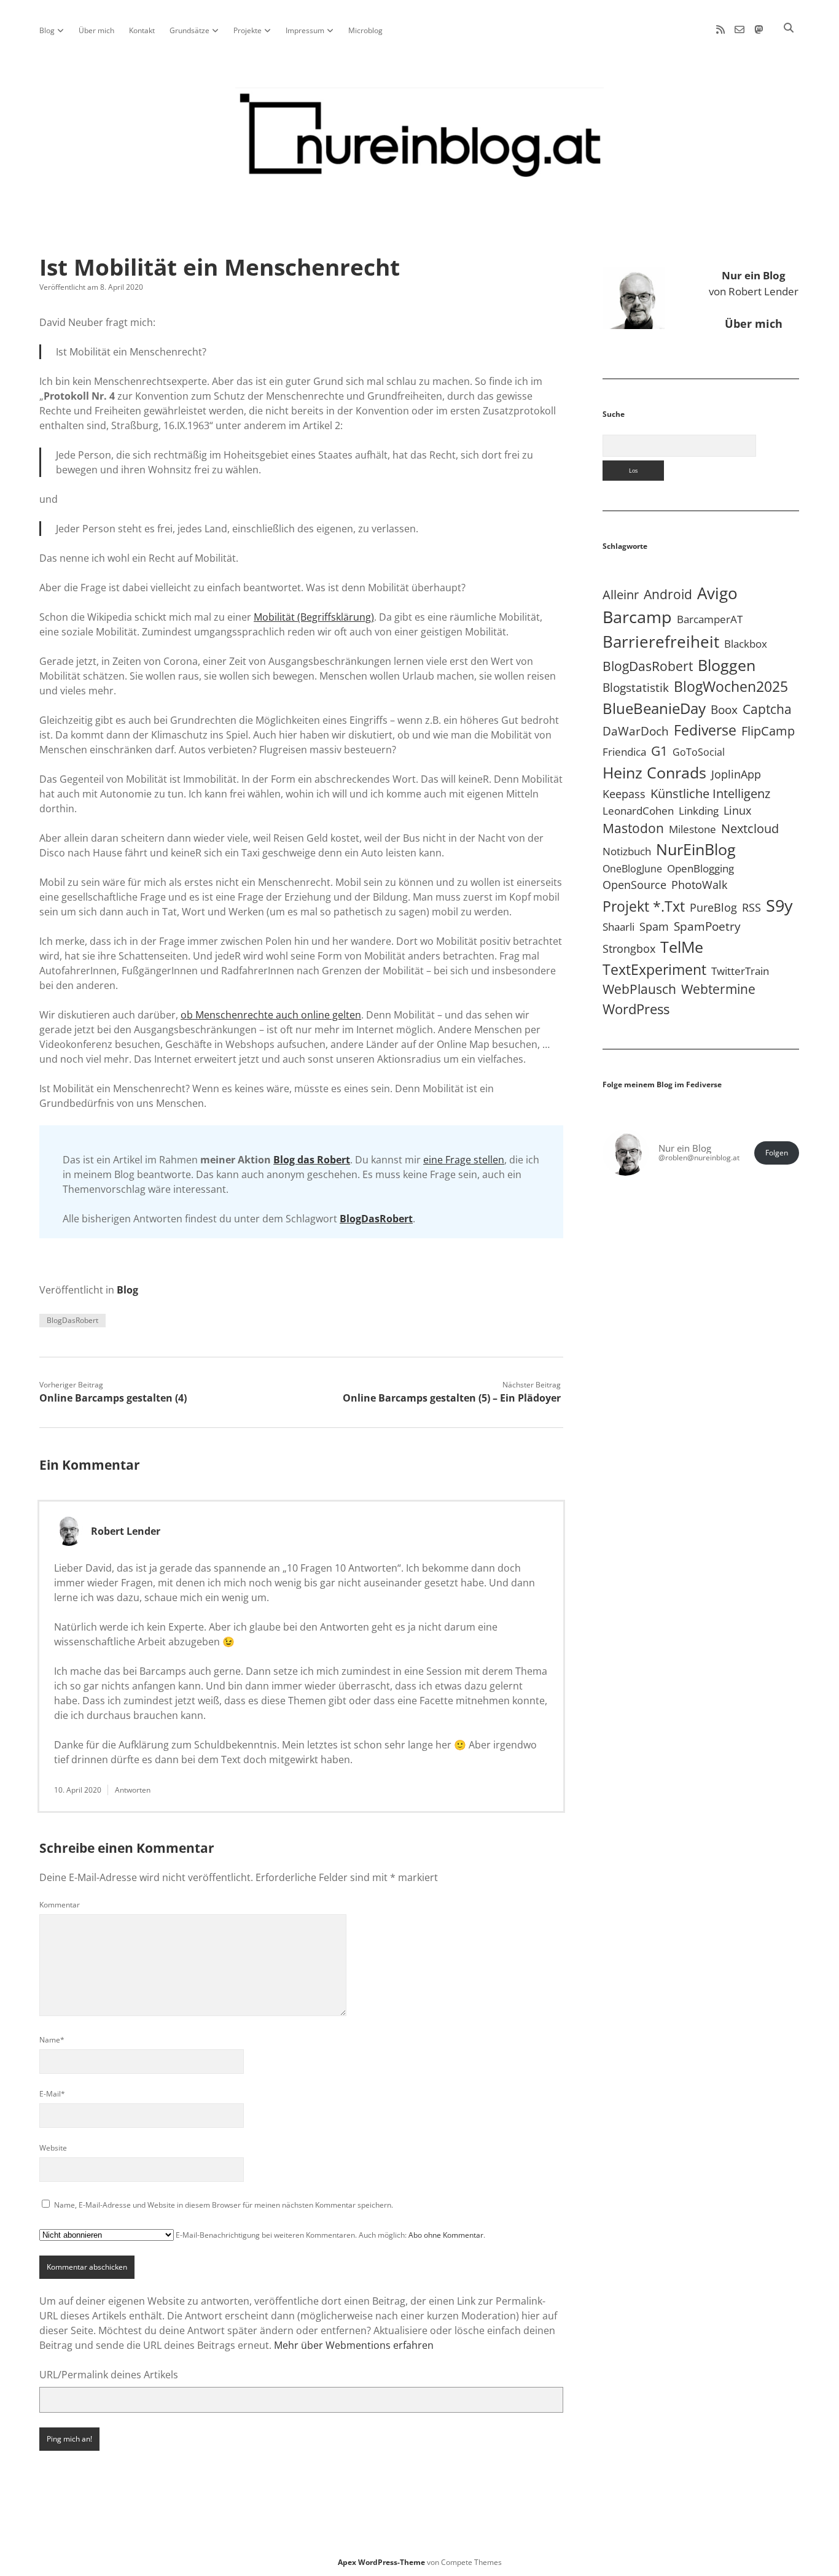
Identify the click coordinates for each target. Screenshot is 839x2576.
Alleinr (621, 595)
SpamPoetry (707, 926)
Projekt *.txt (644, 906)
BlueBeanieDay (654, 708)
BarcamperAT (710, 619)
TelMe (682, 947)
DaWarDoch (636, 731)
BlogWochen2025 (731, 687)
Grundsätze (189, 30)
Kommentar (60, 1905)
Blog (47, 30)
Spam (654, 926)
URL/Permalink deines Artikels (109, 2375)
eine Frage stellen (464, 1160)
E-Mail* (52, 2094)
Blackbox (746, 644)
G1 (659, 751)
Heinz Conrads (654, 772)
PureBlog (713, 907)
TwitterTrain (740, 971)
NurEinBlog (696, 849)
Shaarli (619, 927)
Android (668, 594)
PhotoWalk (699, 885)
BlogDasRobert (376, 1219)
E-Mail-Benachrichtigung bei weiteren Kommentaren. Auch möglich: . (330, 2235)
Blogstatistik (636, 688)
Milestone (693, 829)
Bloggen (727, 665)
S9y (779, 905)
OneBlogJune (632, 869)
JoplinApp (736, 774)
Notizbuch (627, 851)
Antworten (133, 1790)
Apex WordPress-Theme (381, 2562)
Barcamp (637, 617)
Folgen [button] (777, 1153)
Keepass (624, 794)
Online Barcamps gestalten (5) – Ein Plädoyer (452, 1398)
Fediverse (705, 730)
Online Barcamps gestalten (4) (113, 1398)
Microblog (365, 30)
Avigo (717, 593)
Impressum (305, 30)
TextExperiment (654, 969)
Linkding (699, 811)
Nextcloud (750, 828)
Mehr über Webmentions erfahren (354, 2345)
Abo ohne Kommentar (446, 2235)
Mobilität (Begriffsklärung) (314, 617)
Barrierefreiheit (661, 642)
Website (53, 2148)
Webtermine (718, 989)
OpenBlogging (700, 868)
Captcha (767, 709)
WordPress (636, 1009)
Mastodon (633, 828)
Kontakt (142, 30)
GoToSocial (699, 752)
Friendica (624, 752)
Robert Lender (126, 1531)
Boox (724, 710)
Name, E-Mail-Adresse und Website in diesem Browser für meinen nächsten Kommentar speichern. (224, 2205)
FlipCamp (768, 731)
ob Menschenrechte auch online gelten (271, 1015)
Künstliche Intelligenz (710, 793)
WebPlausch (639, 989)
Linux (737, 810)
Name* (52, 2040)
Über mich (96, 30)
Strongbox (629, 949)
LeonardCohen (638, 811)
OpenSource (634, 885)
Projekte (248, 30)
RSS (751, 907)
